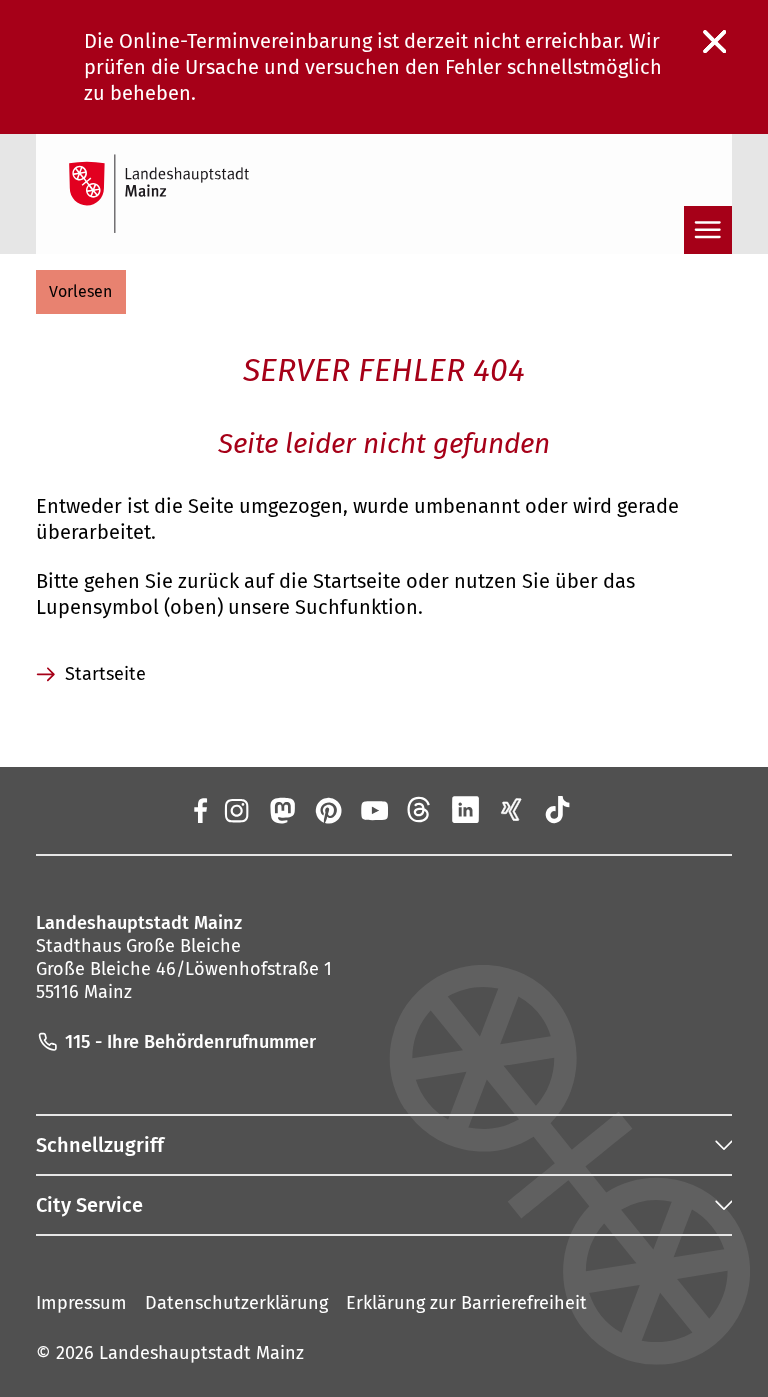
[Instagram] (235, 810)
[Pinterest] (327, 810)
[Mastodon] (281, 810)
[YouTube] (374, 810)
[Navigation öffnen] (708, 230)
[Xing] (512, 810)
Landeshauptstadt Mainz (201, 1353)
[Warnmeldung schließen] (715, 42)
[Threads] (420, 810)
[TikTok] (558, 810)
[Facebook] (199, 810)
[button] (81, 292)
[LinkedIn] (466, 810)
